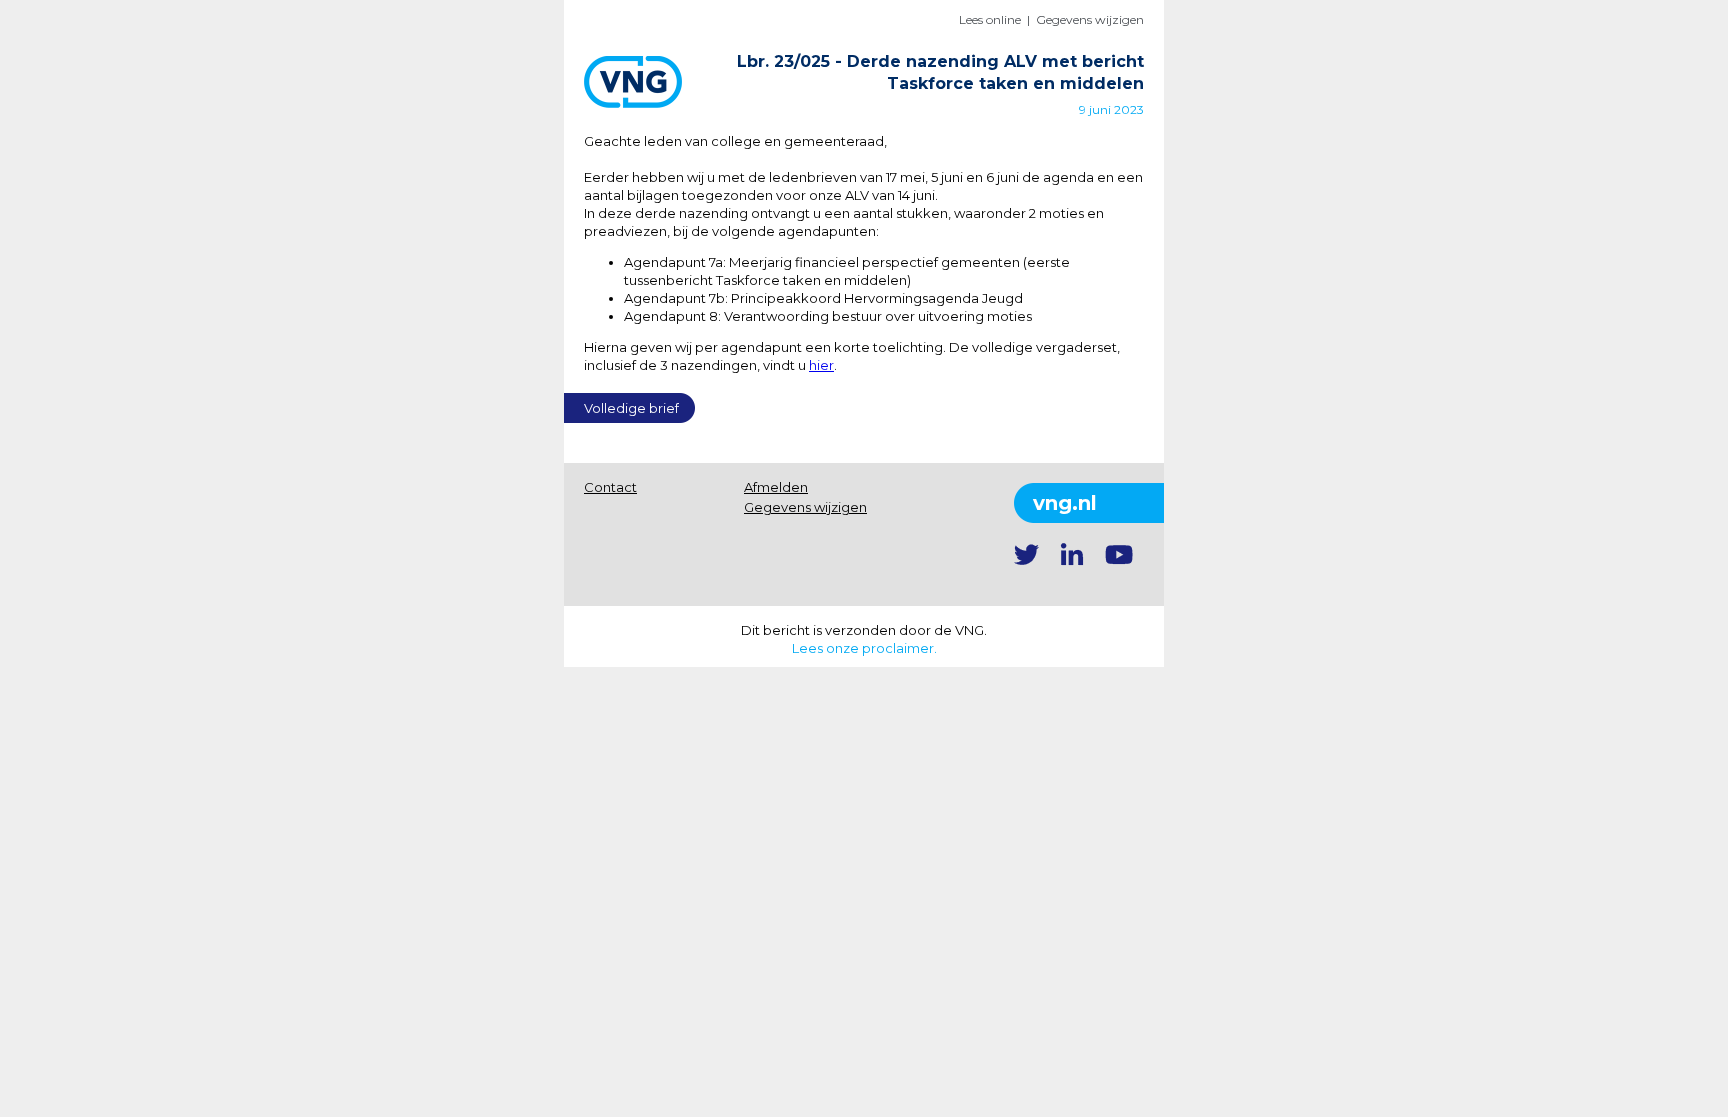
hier (821, 365)
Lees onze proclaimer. (864, 648)
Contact (610, 487)
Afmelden (776, 487)
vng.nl (1065, 503)
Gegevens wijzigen (1090, 19)
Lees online (990, 19)
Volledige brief (631, 408)
